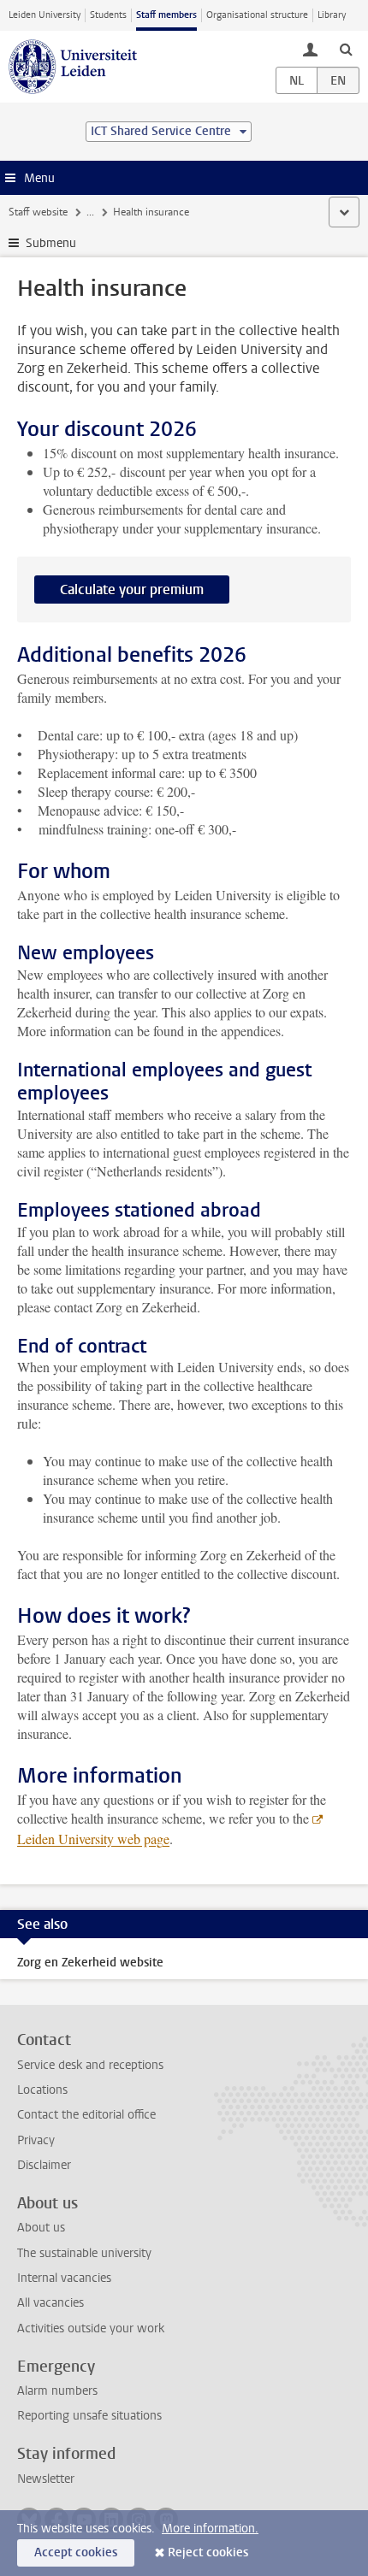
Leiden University (45, 15)
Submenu (51, 243)
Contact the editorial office (86, 2115)
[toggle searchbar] (346, 49)
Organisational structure (257, 15)
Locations (42, 2090)
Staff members (166, 15)
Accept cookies (76, 2552)
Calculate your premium (132, 589)
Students (108, 15)
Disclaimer (44, 2165)
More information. (210, 2529)
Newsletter (46, 2479)
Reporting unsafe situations (89, 2416)
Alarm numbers (57, 2391)
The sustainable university (84, 2253)
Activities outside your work (91, 2328)
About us (41, 2228)
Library (332, 15)
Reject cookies (208, 2552)
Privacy (36, 2140)
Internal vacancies (64, 2278)
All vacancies (50, 2303)
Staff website (38, 212)
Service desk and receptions (90, 2065)
